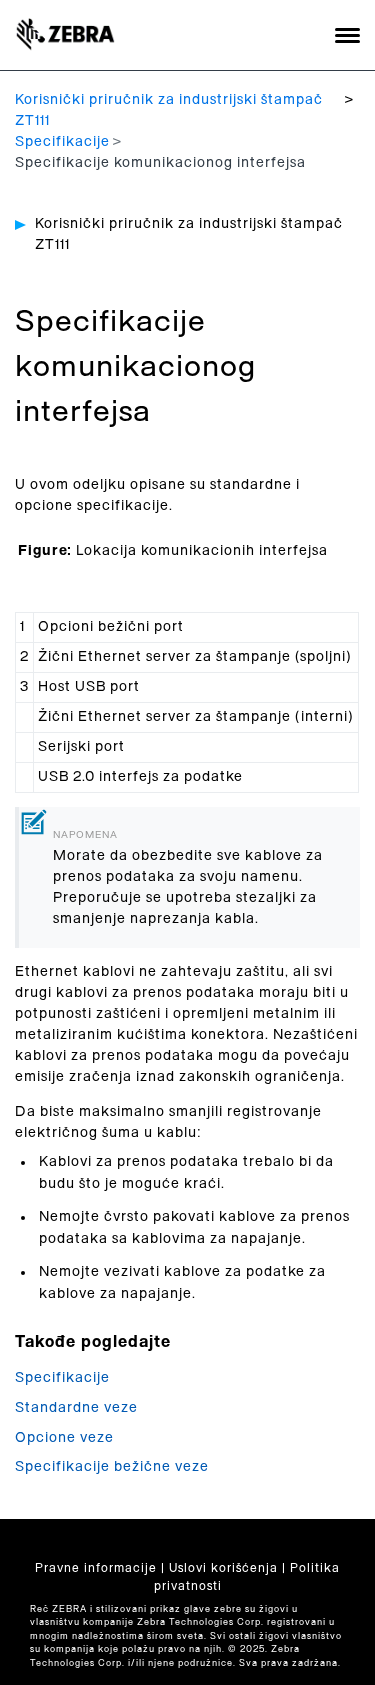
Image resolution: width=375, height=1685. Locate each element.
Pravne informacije (96, 1568)
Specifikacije (62, 142)
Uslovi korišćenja (223, 1568)
